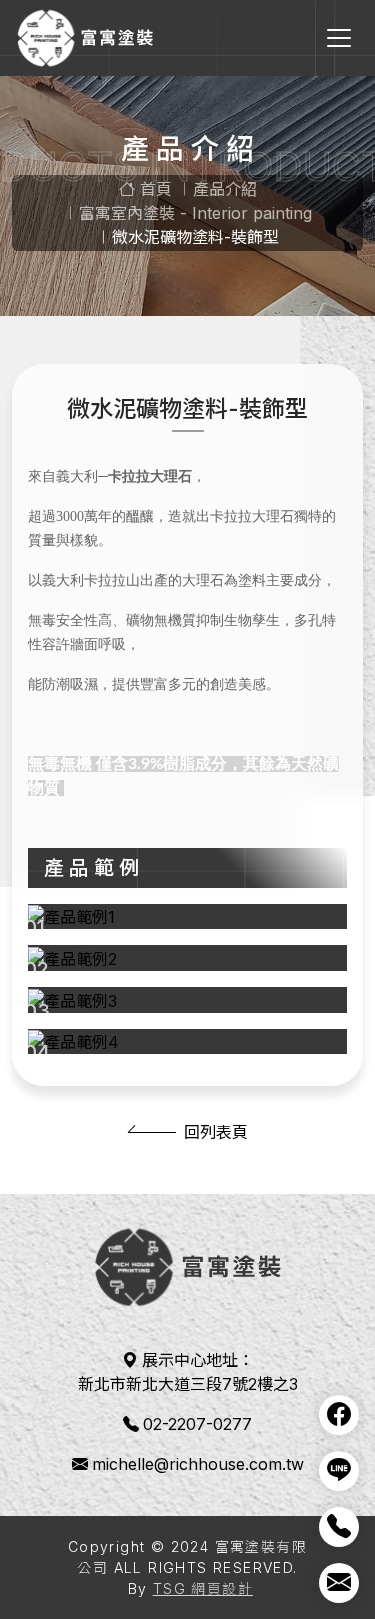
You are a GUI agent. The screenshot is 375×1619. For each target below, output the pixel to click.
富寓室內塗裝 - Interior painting (195, 213)
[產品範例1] (187, 917)
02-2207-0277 (197, 1424)
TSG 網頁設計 (203, 1588)
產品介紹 (225, 189)
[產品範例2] (187, 958)
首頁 (153, 189)
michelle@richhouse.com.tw (198, 1464)
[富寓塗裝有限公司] (85, 38)
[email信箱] (339, 1583)
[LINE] (339, 1471)
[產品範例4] (187, 1042)
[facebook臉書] (339, 1415)
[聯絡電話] (339, 1527)
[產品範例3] (187, 1000)
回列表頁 (216, 1132)
